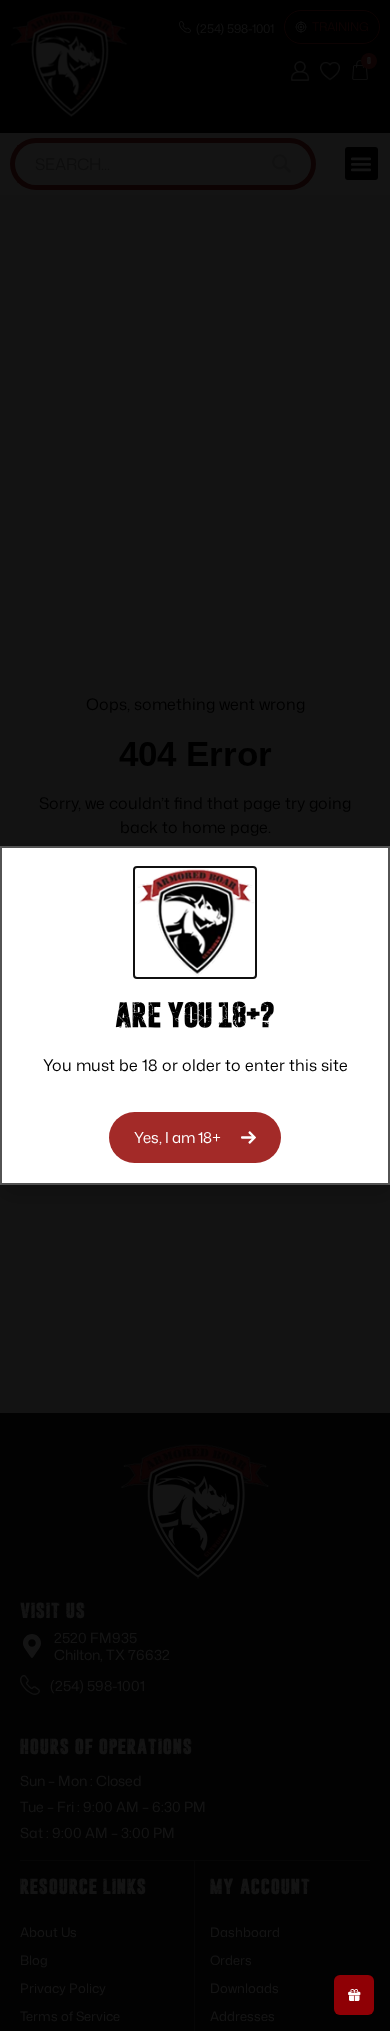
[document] (195, 1015)
